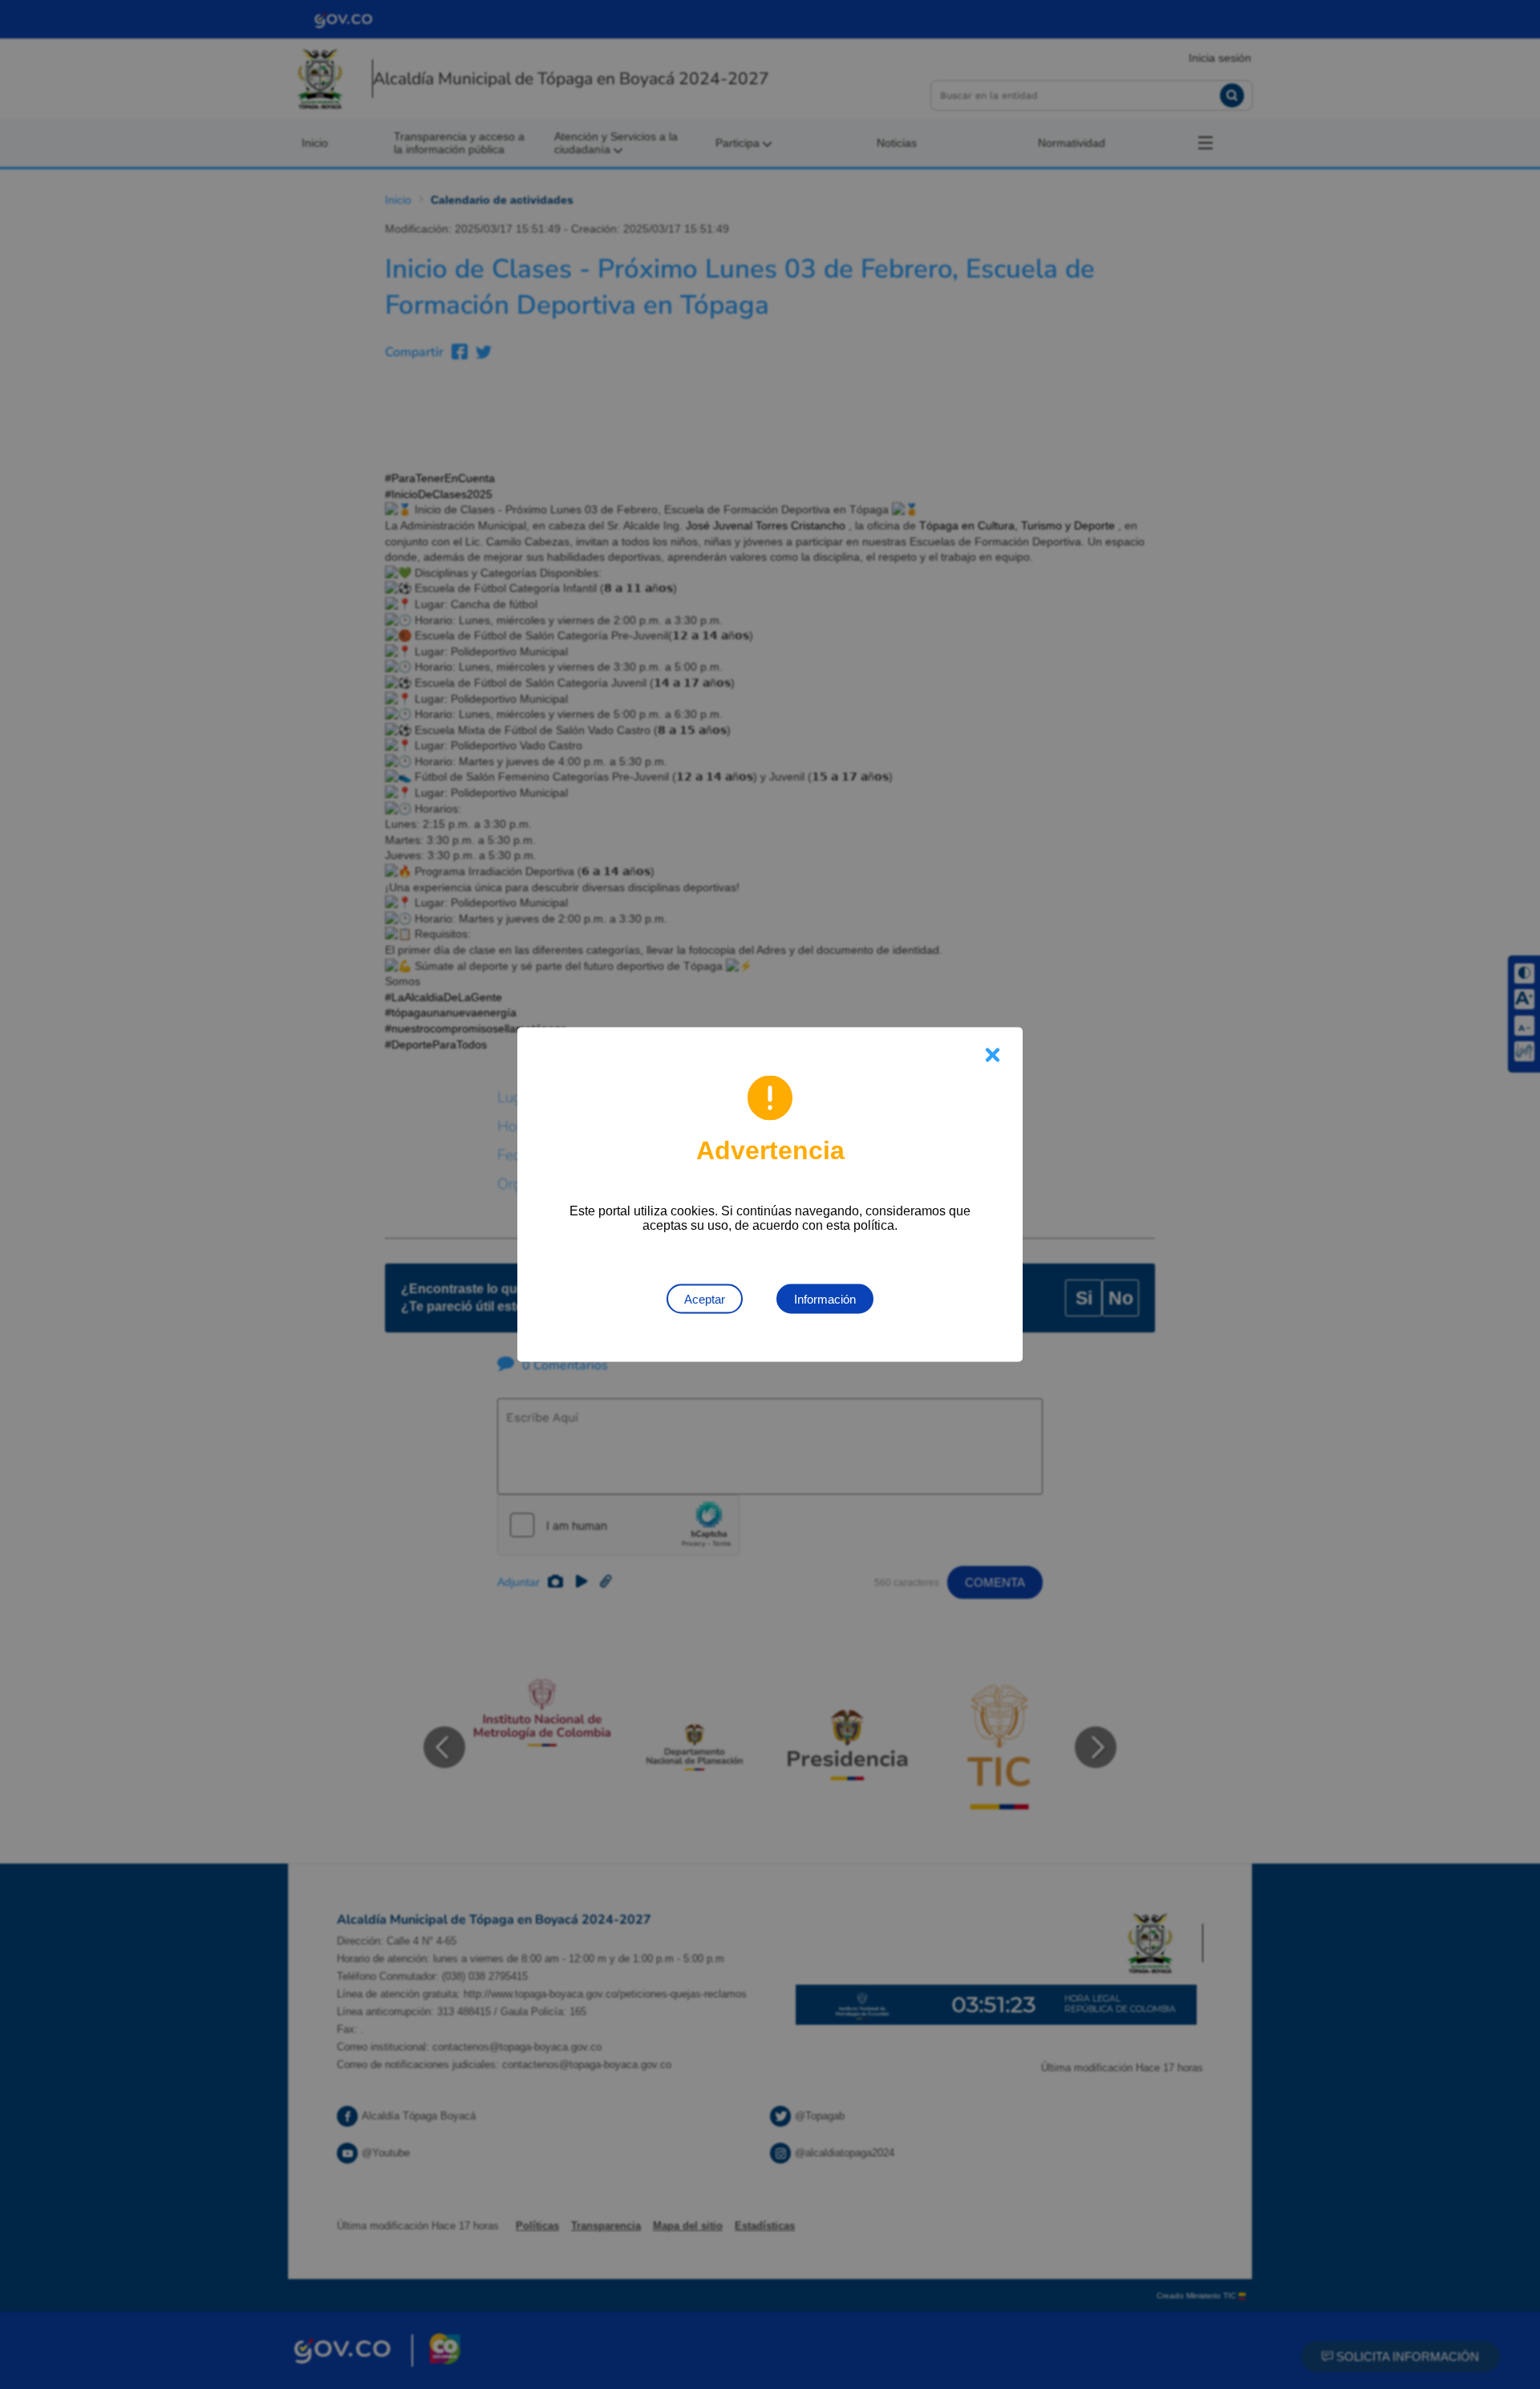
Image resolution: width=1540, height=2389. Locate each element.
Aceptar (705, 1299)
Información (825, 1299)
